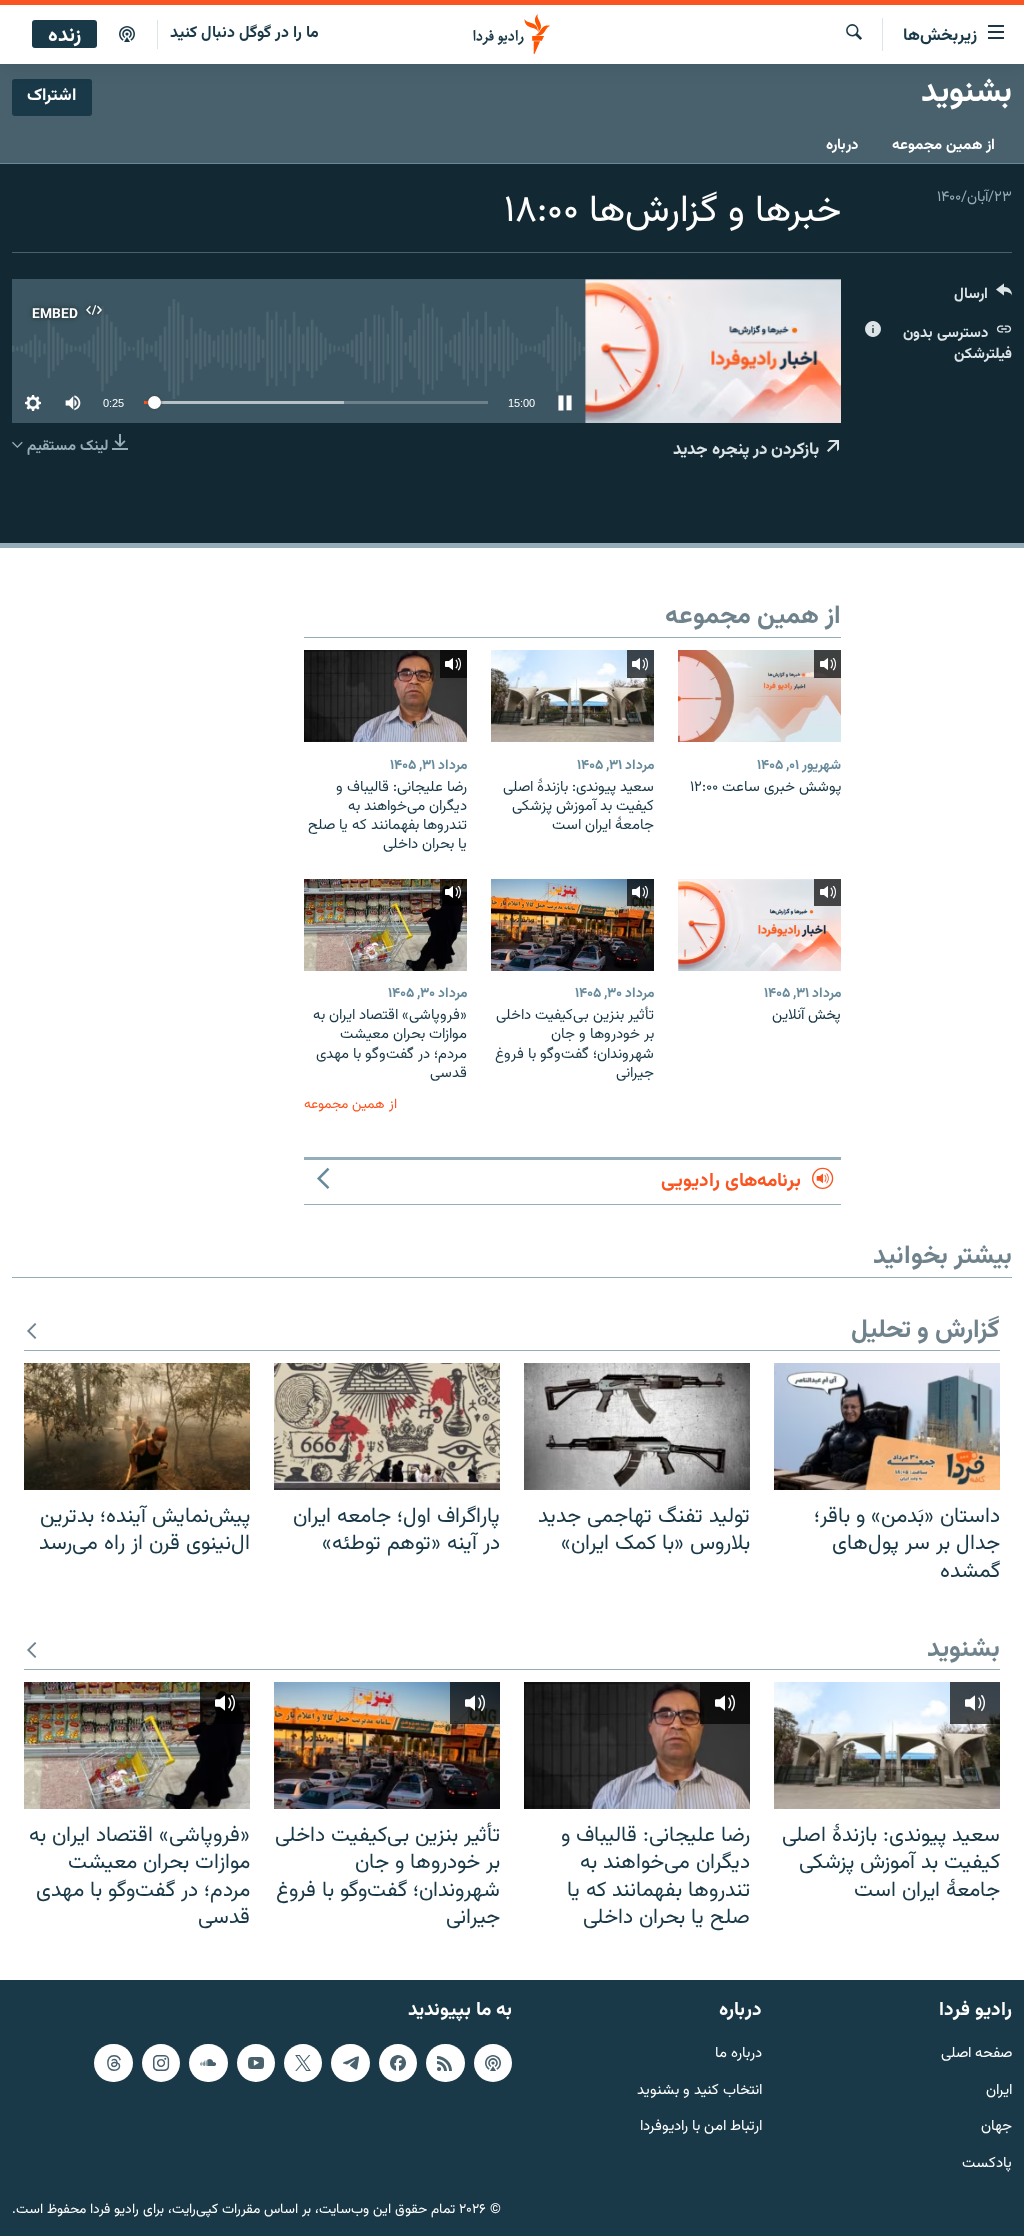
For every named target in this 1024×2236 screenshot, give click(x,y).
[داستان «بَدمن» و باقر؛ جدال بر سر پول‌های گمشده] (887, 1426)
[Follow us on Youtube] (256, 2062)
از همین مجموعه (943, 145)
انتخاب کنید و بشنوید (699, 2090)
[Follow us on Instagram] (161, 2062)
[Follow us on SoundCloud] (208, 2062)
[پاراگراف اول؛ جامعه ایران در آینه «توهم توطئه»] (387, 1426)
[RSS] (445, 2062)
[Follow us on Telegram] (350, 2062)
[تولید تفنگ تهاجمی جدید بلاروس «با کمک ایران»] (637, 1426)
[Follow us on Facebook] (398, 2062)
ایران (999, 2090)
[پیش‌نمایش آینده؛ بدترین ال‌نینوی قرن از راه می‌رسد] (137, 1426)
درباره (842, 145)
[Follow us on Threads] (113, 2062)
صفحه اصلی (976, 2053)
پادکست (987, 2164)
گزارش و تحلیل (925, 1331)
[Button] (983, 298)
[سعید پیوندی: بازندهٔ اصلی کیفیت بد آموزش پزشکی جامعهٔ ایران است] (572, 696)
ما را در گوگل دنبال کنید (244, 33)
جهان (996, 2127)
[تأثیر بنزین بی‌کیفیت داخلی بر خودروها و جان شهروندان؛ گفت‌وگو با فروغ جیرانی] (572, 925)
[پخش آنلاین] (759, 925)
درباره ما (738, 2053)
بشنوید (963, 1650)
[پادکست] (127, 35)
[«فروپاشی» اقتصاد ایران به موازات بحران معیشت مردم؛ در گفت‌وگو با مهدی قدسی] (385, 925)
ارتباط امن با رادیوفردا (701, 2127)
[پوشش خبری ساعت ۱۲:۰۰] (759, 696)
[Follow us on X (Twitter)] (303, 2062)
